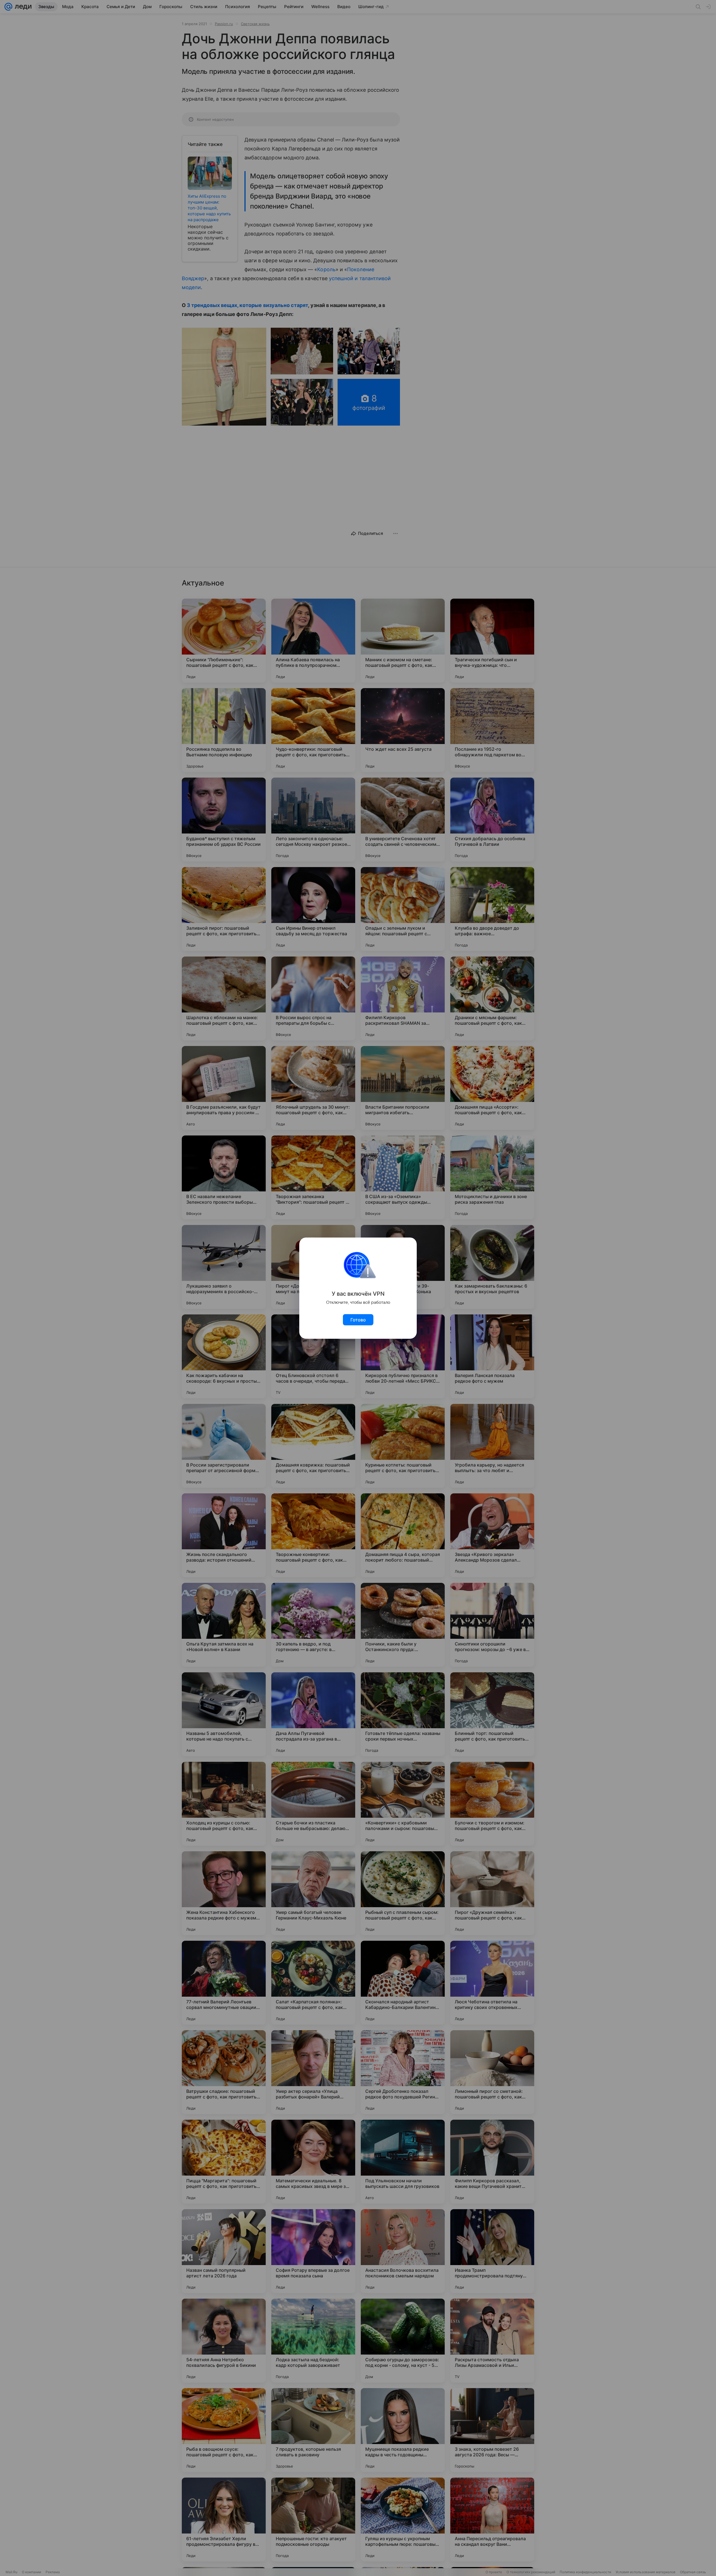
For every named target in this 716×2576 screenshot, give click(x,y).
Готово (358, 1320)
